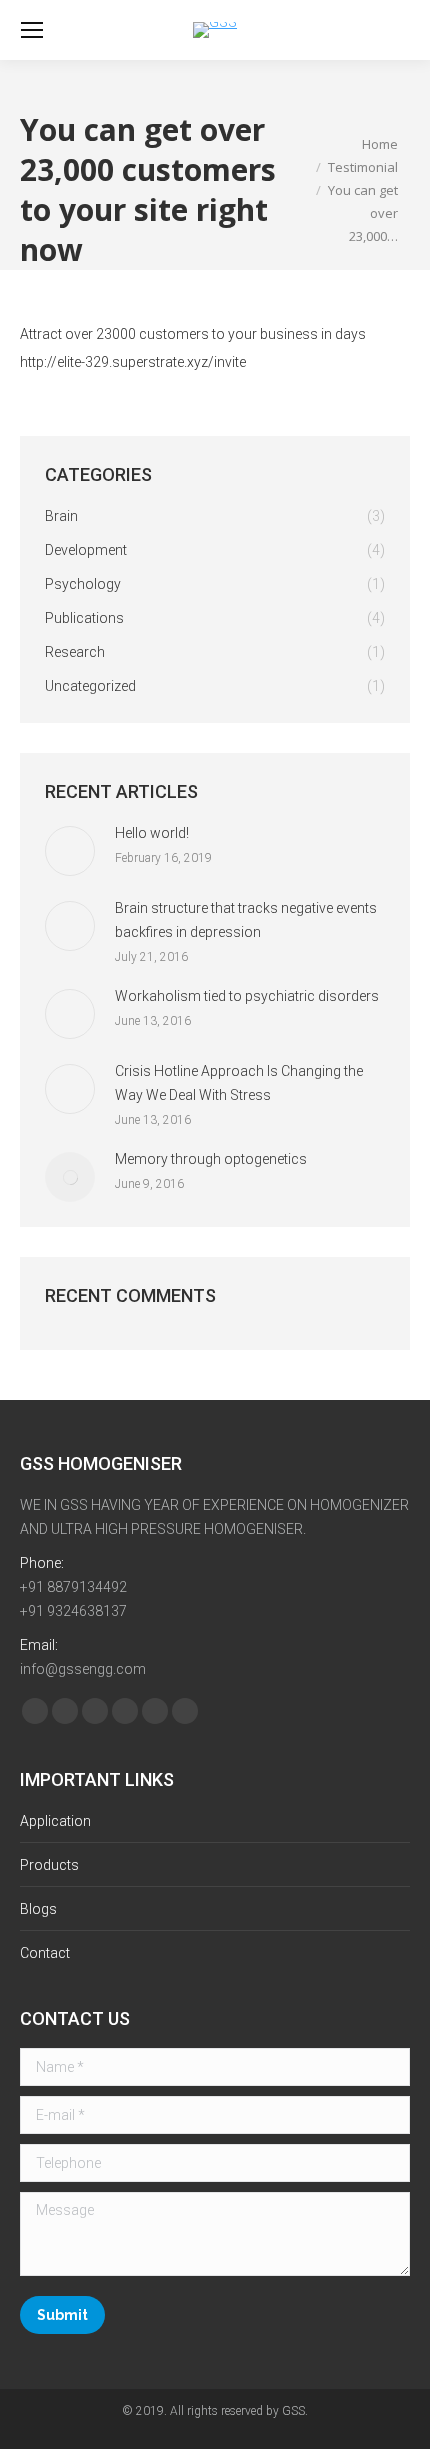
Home (380, 144)
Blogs (38, 1909)
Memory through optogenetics (211, 1159)
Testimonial (363, 167)
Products (49, 1865)
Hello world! (152, 833)
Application (55, 1821)
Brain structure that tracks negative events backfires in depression (246, 920)
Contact (45, 1953)
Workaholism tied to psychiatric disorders (247, 996)
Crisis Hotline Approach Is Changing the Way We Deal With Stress (239, 1083)
